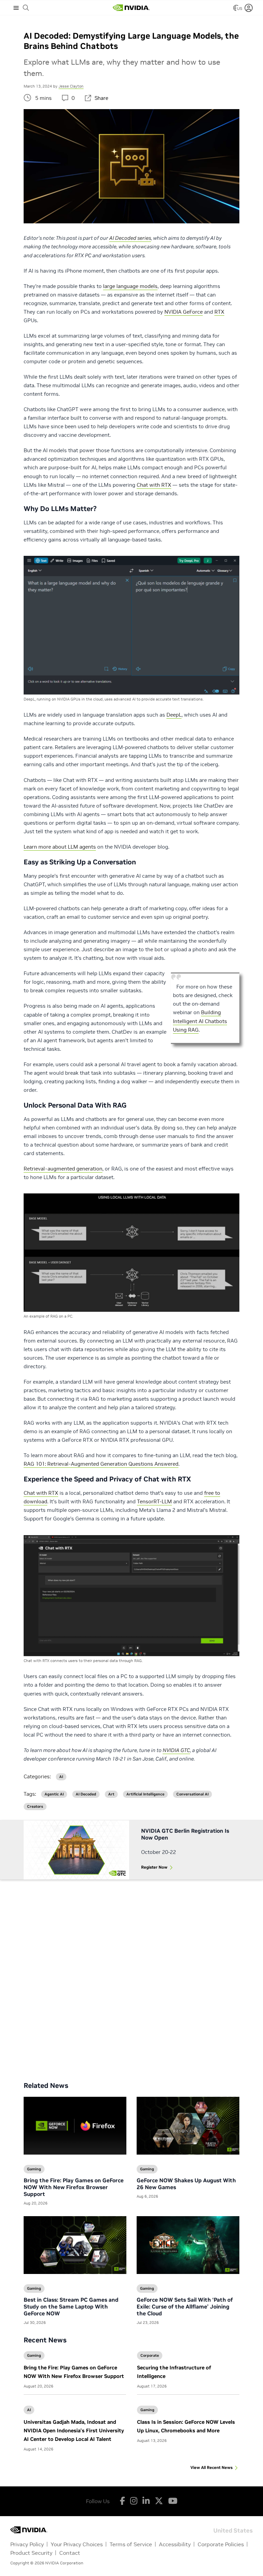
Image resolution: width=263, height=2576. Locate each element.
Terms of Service (131, 2544)
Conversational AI (192, 1794)
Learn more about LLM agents (60, 847)
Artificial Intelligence (145, 1794)
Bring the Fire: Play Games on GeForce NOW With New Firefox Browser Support (74, 2187)
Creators (35, 1807)
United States (233, 2530)
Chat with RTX (154, 485)
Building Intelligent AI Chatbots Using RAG (200, 1021)
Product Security (31, 2553)
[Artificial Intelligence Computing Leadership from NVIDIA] (131, 8)
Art (111, 1794)
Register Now (154, 1867)
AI (29, 2410)
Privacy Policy (27, 2544)
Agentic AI (54, 1794)
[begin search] (26, 8)
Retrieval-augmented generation (63, 1169)
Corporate (150, 2355)
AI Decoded (86, 1794)
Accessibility (175, 2544)
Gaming (34, 2355)
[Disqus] (131, 1975)
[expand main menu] (16, 8)
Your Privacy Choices (77, 2544)
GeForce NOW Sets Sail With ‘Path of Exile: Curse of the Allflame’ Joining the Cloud (185, 2306)
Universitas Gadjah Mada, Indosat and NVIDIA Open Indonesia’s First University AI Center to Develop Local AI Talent (74, 2430)
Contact (70, 2553)
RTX (219, 312)
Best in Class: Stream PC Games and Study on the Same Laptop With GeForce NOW (71, 2306)
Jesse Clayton (71, 86)
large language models (130, 286)
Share (101, 98)
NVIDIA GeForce (184, 312)
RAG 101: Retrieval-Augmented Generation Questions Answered (101, 1464)
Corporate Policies (221, 2544)
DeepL (174, 715)
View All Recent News (211, 2467)
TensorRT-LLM (154, 1501)
